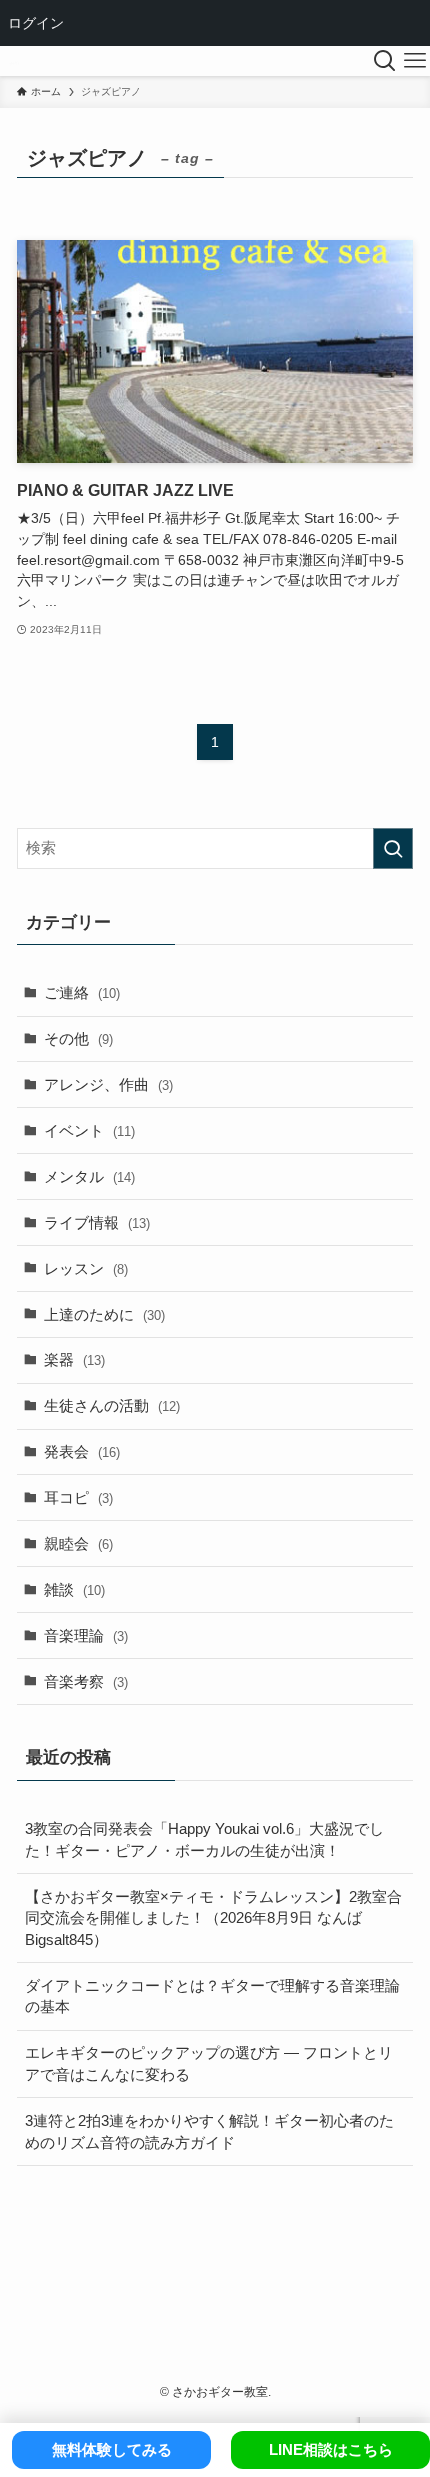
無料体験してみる (112, 2449)
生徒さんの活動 (112, 1405)
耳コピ (78, 1497)
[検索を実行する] (393, 848)
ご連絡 (82, 992)
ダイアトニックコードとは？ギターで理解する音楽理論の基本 (212, 1996)
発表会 (82, 1451)
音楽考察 (86, 1681)
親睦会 (78, 1543)
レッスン (86, 1268)
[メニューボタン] (415, 61)
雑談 (74, 1589)
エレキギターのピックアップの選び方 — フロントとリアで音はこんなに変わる (209, 2063)
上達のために (104, 1314)
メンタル (89, 1176)
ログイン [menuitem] (36, 22)
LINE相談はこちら (331, 2449)
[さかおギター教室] (14, 61)
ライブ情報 (97, 1222)
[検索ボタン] (385, 61)
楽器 (74, 1359)
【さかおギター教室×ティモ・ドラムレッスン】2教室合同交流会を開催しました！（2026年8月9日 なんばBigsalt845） (213, 1918)
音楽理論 (86, 1635)
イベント (89, 1130)
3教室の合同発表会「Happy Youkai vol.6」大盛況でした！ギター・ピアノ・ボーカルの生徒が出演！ (204, 1839)
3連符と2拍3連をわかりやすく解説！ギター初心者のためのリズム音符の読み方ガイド (209, 2131)
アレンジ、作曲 (108, 1084)
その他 (78, 1038)
